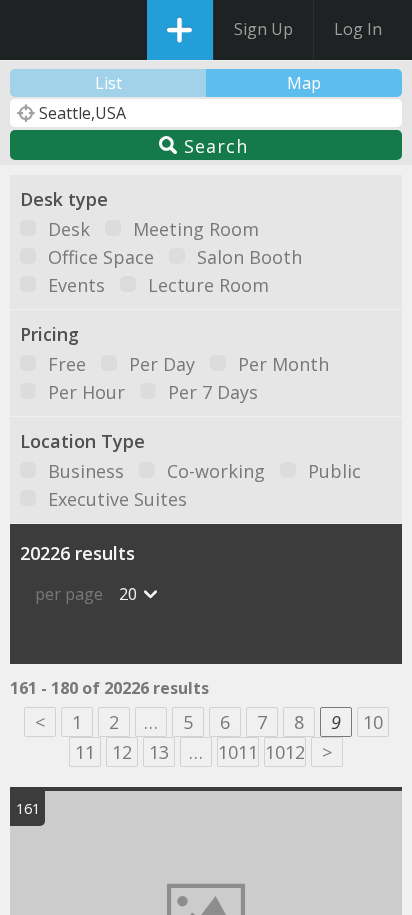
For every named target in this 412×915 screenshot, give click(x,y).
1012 (285, 752)
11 (85, 752)
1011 (238, 752)
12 (122, 752)
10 (373, 722)
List (108, 83)
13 (159, 752)
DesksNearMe (32, 30)
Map (304, 83)
